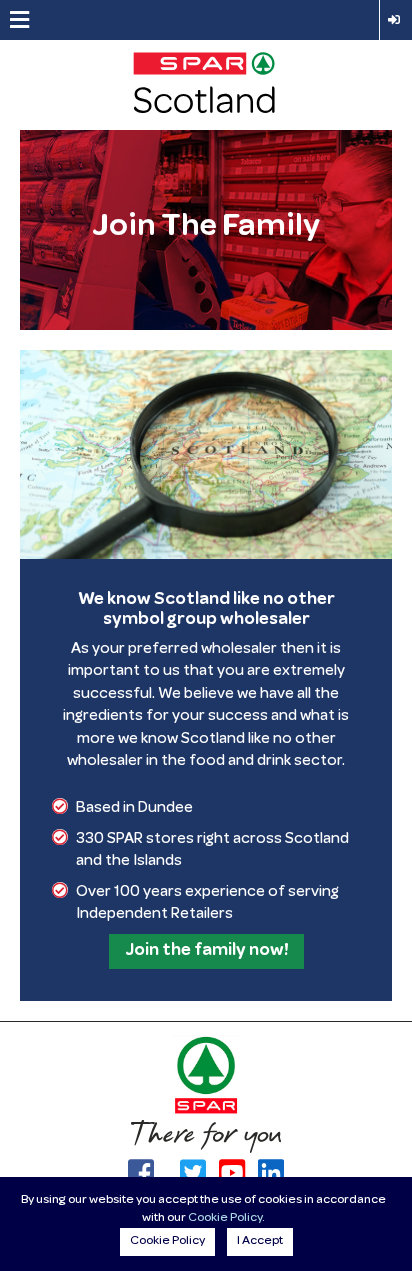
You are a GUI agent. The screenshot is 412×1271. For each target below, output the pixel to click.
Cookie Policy (225, 1218)
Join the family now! (206, 951)
